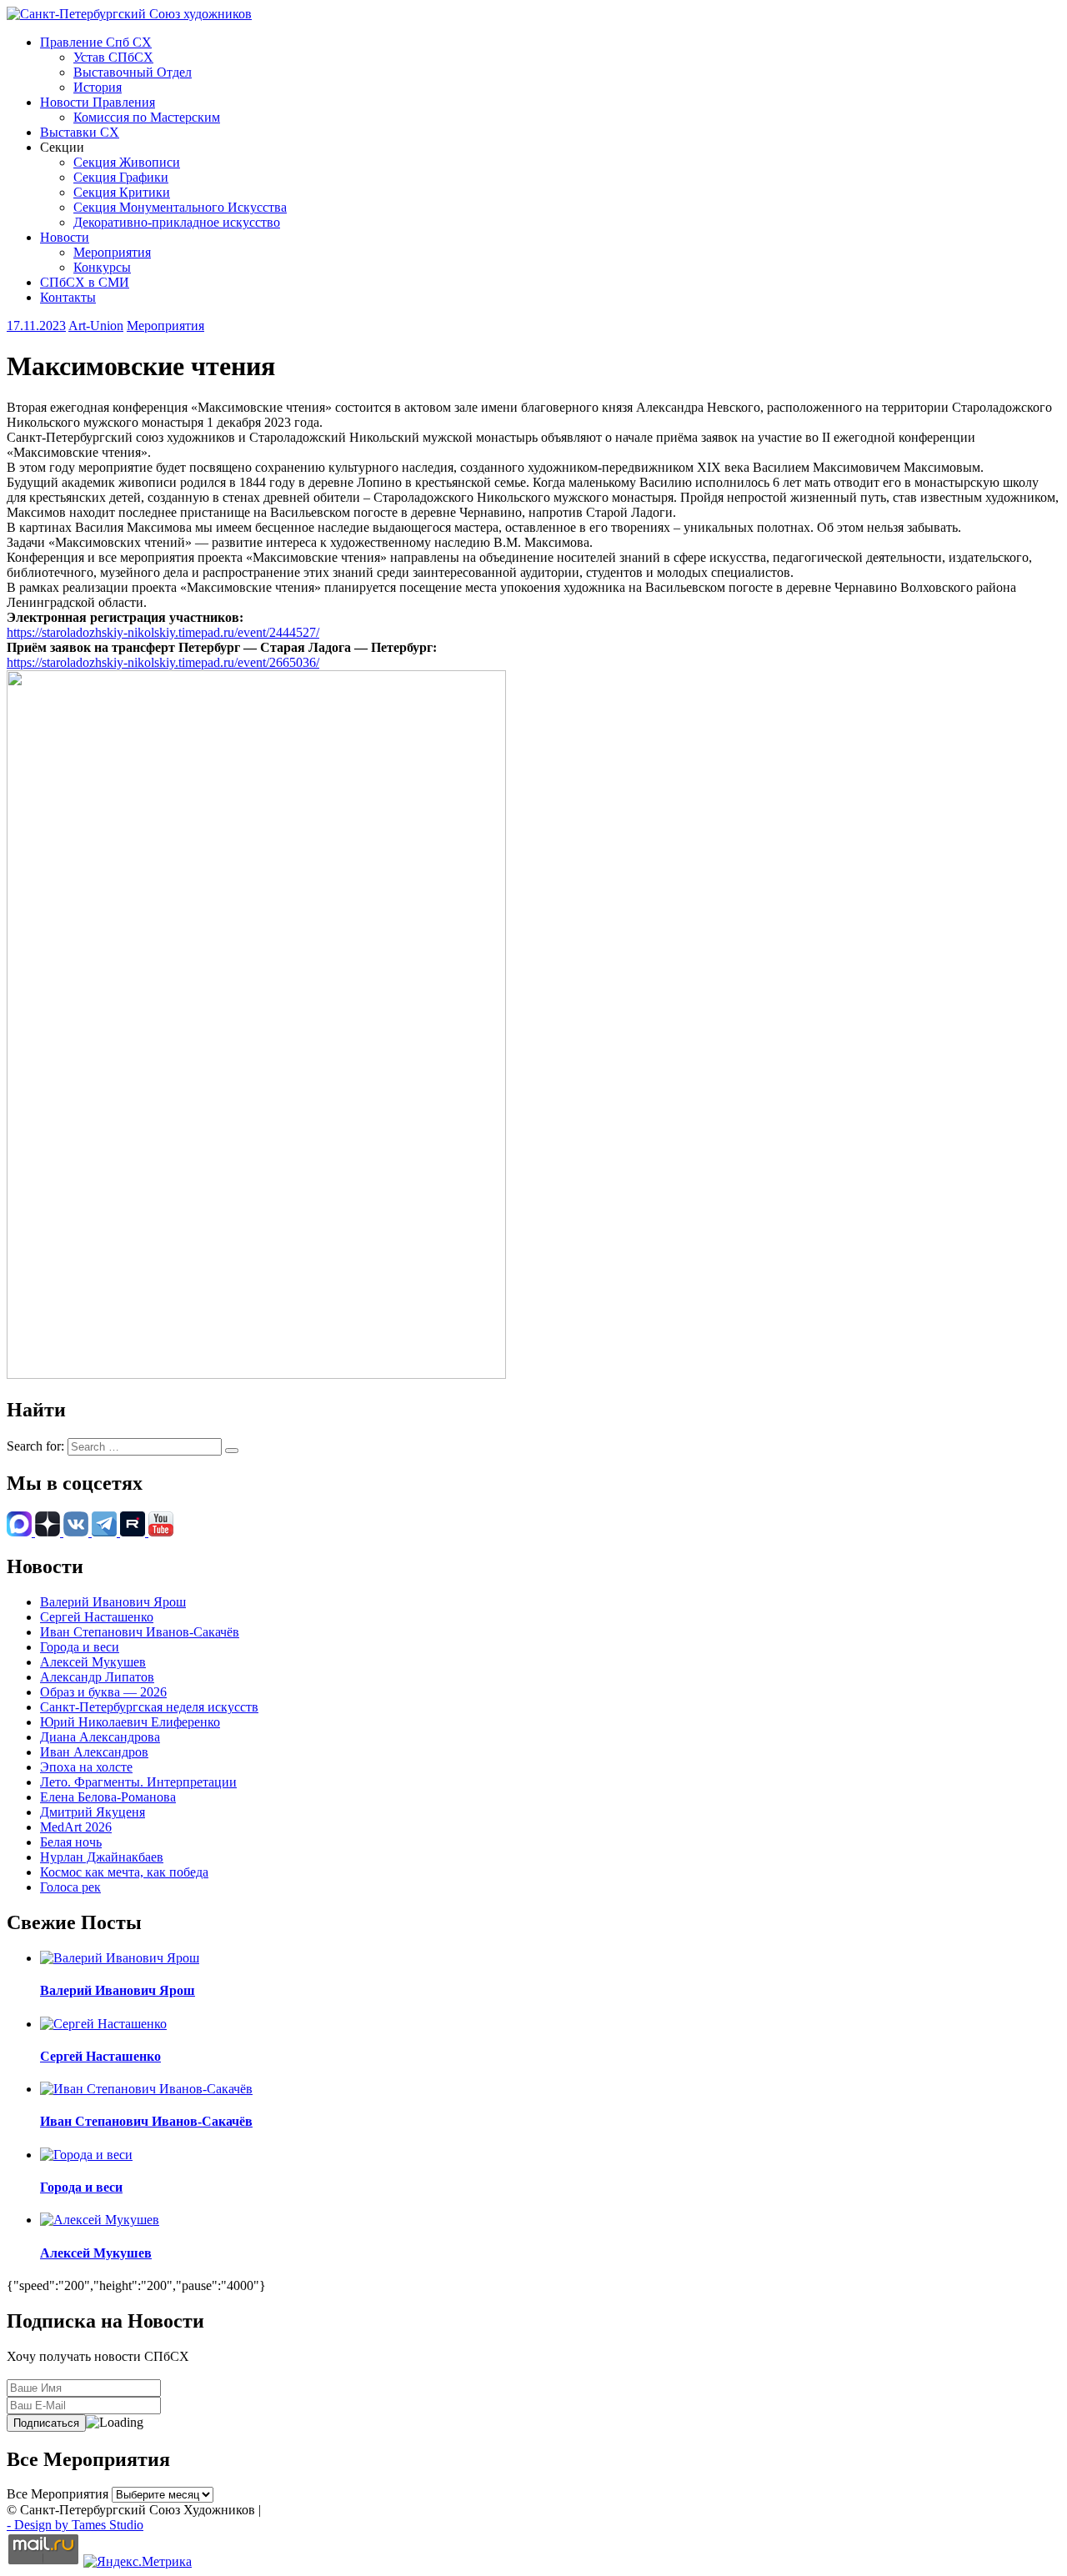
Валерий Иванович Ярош (113, 1602)
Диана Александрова (100, 1737)
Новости (65, 237)
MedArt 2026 (76, 1827)
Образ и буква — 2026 (103, 1692)
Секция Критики (122, 192)
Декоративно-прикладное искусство (177, 222)
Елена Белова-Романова (108, 1797)
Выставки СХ (80, 132)
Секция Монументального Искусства (180, 207)
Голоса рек (70, 1887)
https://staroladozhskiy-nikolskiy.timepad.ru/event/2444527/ (163, 632)
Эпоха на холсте (86, 1767)
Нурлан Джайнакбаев (102, 1857)
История (98, 87)
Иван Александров (94, 1752)
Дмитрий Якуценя (93, 1812)
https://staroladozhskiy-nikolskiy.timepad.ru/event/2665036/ (163, 662)
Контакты (68, 297)
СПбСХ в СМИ (85, 282)
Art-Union (96, 326)
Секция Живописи (127, 162)
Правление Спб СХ (96, 42)
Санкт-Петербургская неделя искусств (149, 1707)
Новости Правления (98, 102)
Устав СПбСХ (113, 57)
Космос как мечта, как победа (124, 1872)
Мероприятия (112, 252)
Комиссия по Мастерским (147, 117)
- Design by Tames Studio (75, 2525)
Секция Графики (121, 177)
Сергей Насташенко (97, 1617)
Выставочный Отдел (133, 72)
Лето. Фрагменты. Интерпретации (138, 1782)
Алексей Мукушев (93, 1662)
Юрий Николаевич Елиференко (130, 1722)
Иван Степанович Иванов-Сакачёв (140, 1632)
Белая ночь (71, 1842)
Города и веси (80, 1647)
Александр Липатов (97, 1677)
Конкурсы (102, 267)
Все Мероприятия (58, 2494)
